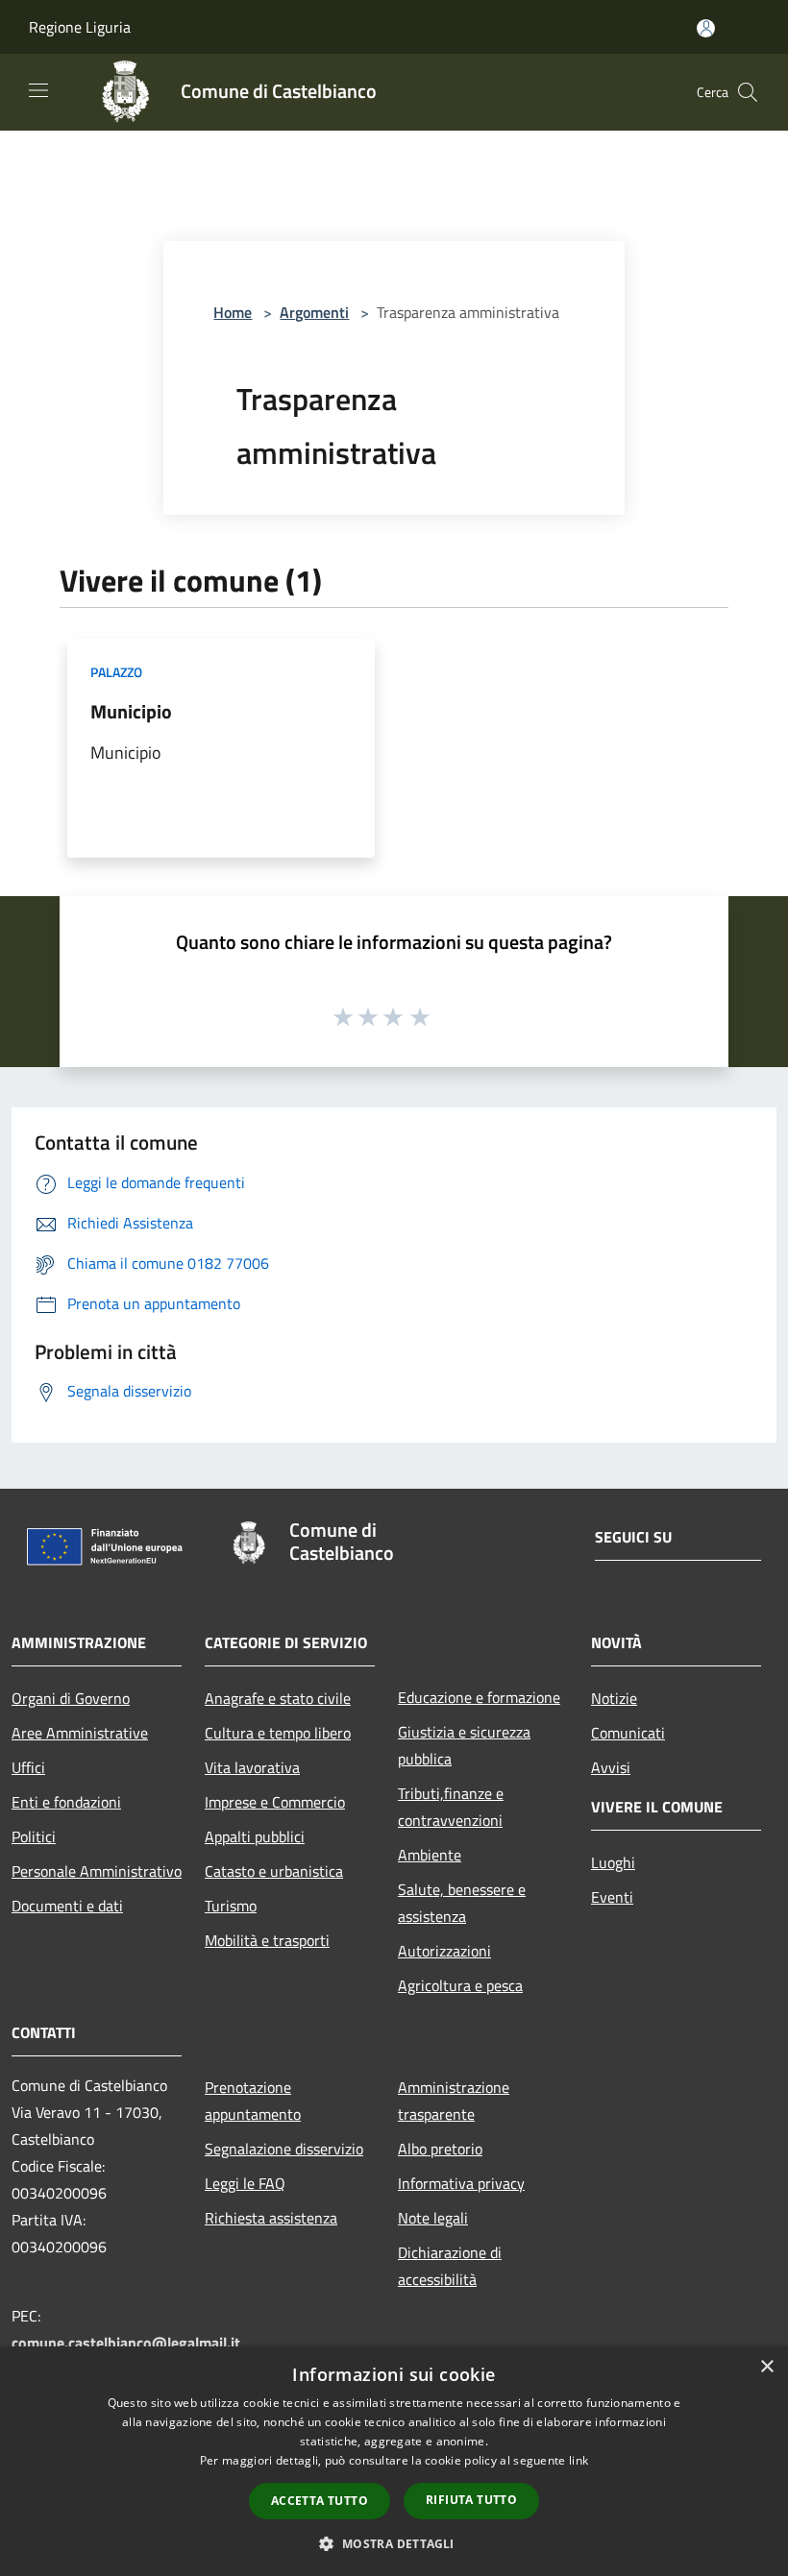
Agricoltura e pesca (460, 1985)
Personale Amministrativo (97, 1871)
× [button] (766, 2367)
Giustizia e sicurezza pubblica (464, 1745)
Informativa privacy (461, 2183)
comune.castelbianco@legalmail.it (126, 2343)
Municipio (131, 711)
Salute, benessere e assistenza (462, 1903)
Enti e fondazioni (66, 1802)
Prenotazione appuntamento (253, 2101)
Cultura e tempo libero (278, 1733)
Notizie (614, 1698)
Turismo (231, 1906)
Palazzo (116, 672)
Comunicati (628, 1733)
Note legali (433, 2218)
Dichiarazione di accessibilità (450, 2266)
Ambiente (430, 1855)
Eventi (612, 1897)
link (579, 2460)
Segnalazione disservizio (284, 2149)
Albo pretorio (440, 2149)
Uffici (28, 1767)
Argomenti (314, 312)
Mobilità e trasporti (267, 1940)
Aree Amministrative (80, 1733)
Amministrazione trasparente (454, 2101)
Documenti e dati (67, 1906)
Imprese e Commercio (275, 1802)
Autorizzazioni (444, 1951)
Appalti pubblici (255, 1836)
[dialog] (394, 2461)
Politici (34, 1836)
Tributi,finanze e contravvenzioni (451, 1807)
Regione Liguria (80, 27)
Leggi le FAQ (245, 2183)
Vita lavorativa (252, 1767)
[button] (394, 2543)
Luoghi (613, 1862)
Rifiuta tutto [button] (471, 2500)
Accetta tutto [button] (320, 2501)
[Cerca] (748, 92)
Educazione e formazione (479, 1697)
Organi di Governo (71, 1698)
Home (233, 312)
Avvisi (611, 1767)
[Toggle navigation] (38, 90)
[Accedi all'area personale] (706, 28)
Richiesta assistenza (271, 2218)
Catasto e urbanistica (274, 1871)
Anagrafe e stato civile (278, 1698)
